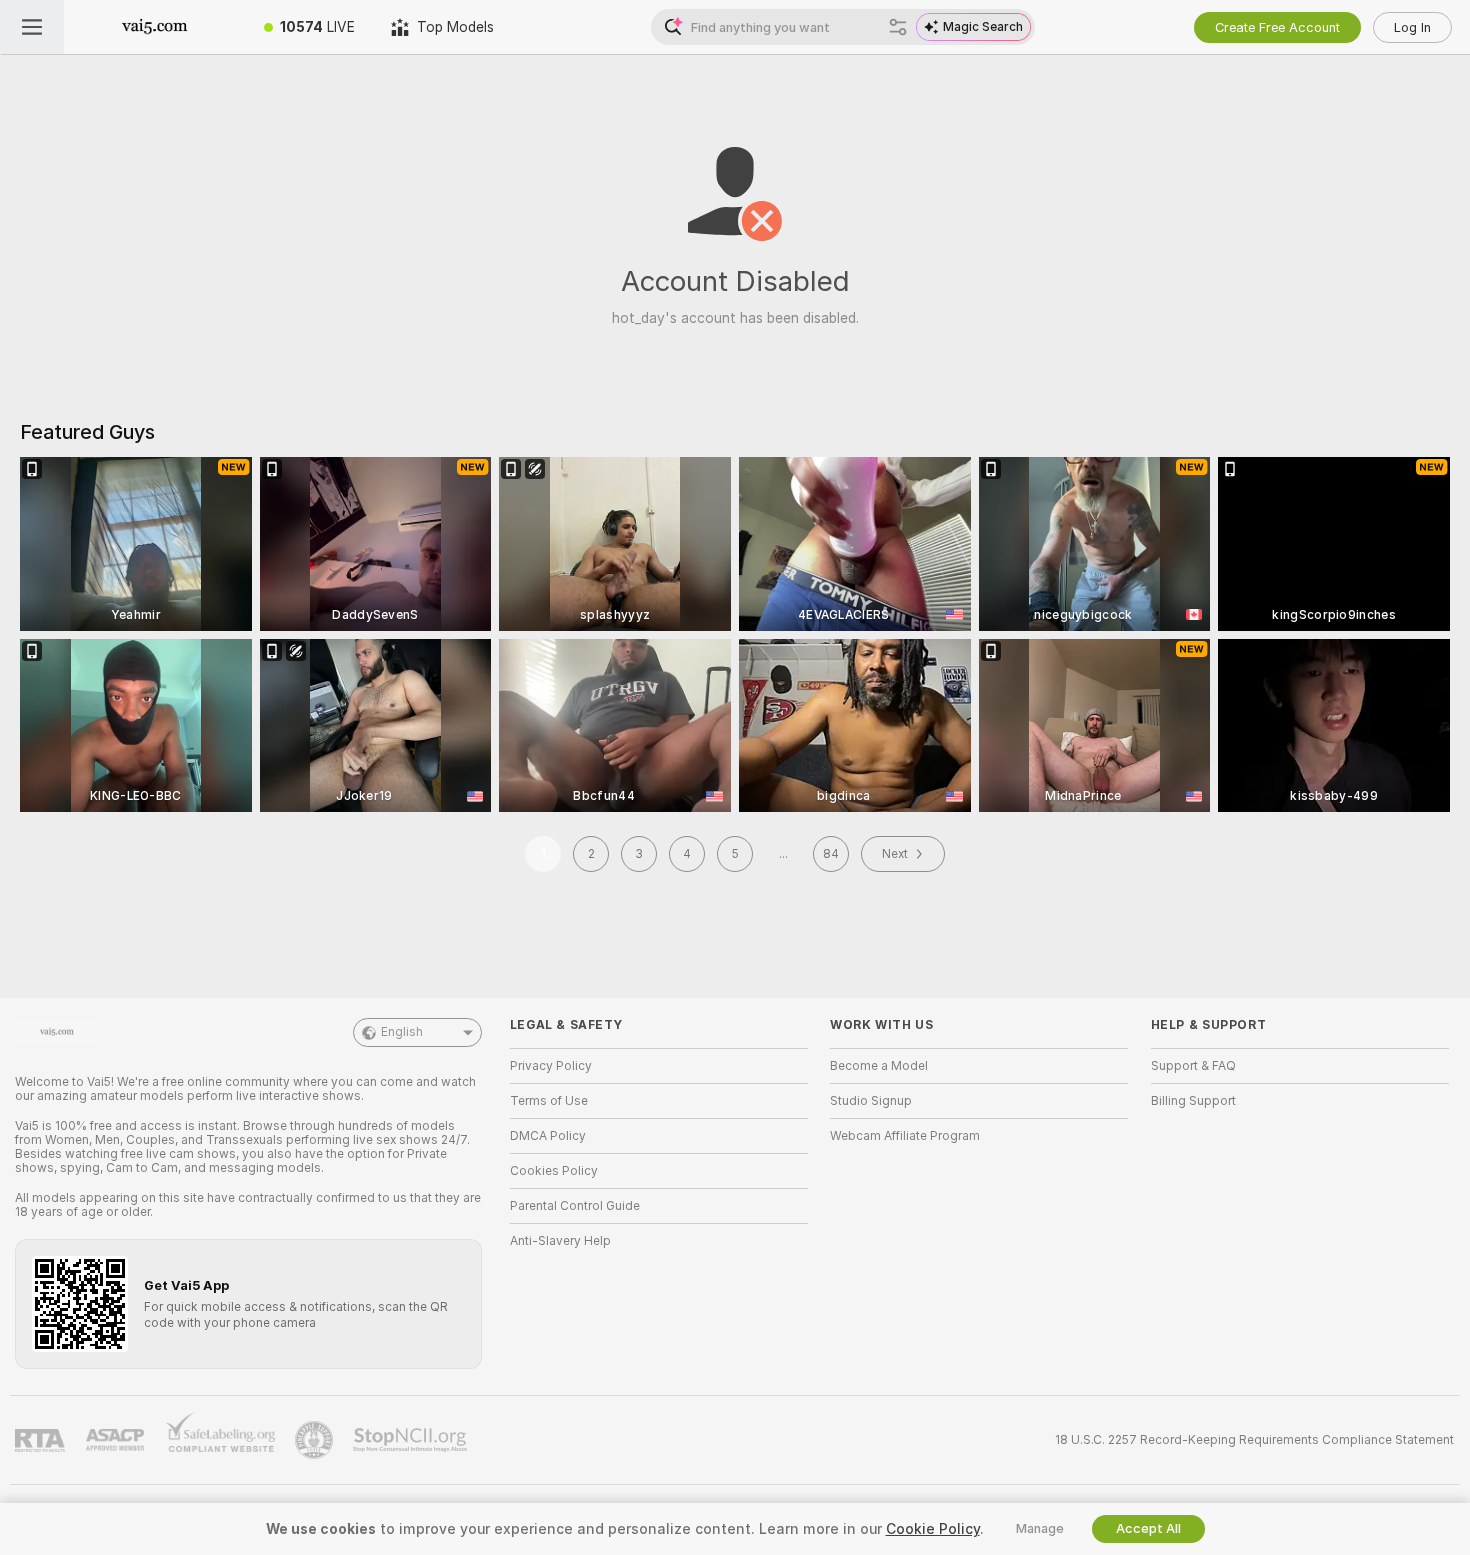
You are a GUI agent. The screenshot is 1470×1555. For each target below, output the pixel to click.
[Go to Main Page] (155, 27)
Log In (1412, 27)
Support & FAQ (1193, 1066)
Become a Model (879, 1066)
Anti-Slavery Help (560, 1241)
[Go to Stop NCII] (412, 1440)
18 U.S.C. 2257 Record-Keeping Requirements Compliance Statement (1254, 1440)
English (402, 1032)
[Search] (898, 27)
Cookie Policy (933, 1529)
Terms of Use (549, 1101)
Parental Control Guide (575, 1206)
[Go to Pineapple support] (316, 1440)
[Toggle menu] (32, 27)
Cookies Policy (554, 1171)
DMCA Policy (548, 1136)
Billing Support (1193, 1101)
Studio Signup (871, 1101)
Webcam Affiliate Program (905, 1136)
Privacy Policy (551, 1066)
